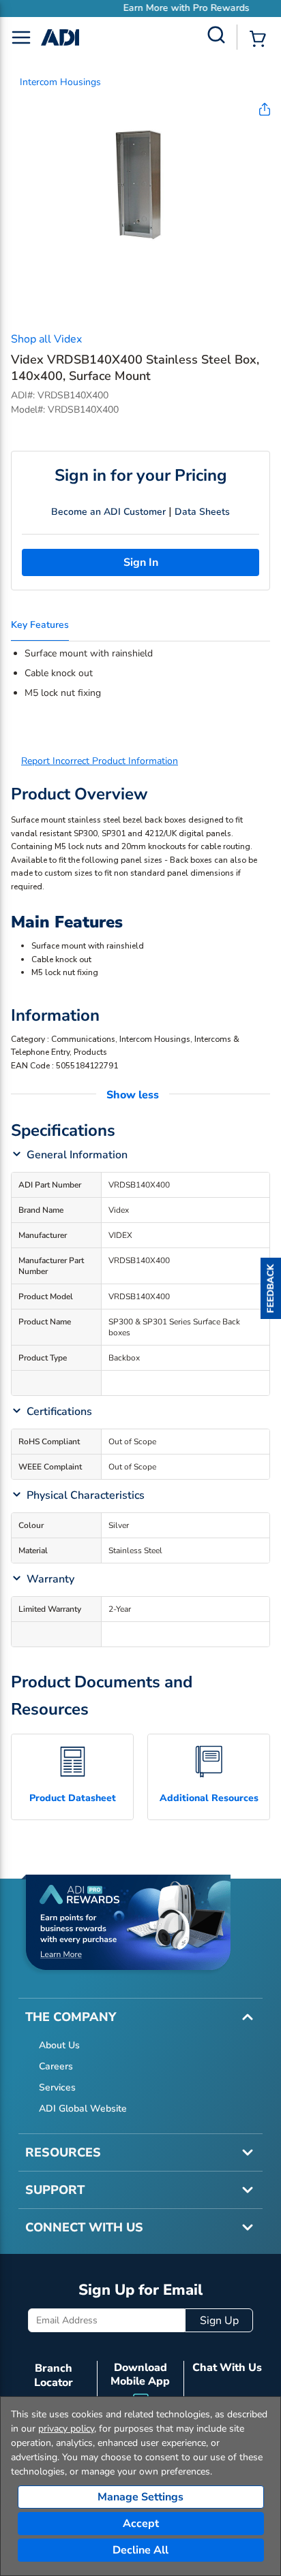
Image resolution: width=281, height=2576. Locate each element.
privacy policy (66, 2429)
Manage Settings (140, 2497)
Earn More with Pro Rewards (150, 8)
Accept (141, 2524)
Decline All (140, 2550)
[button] (271, 1288)
